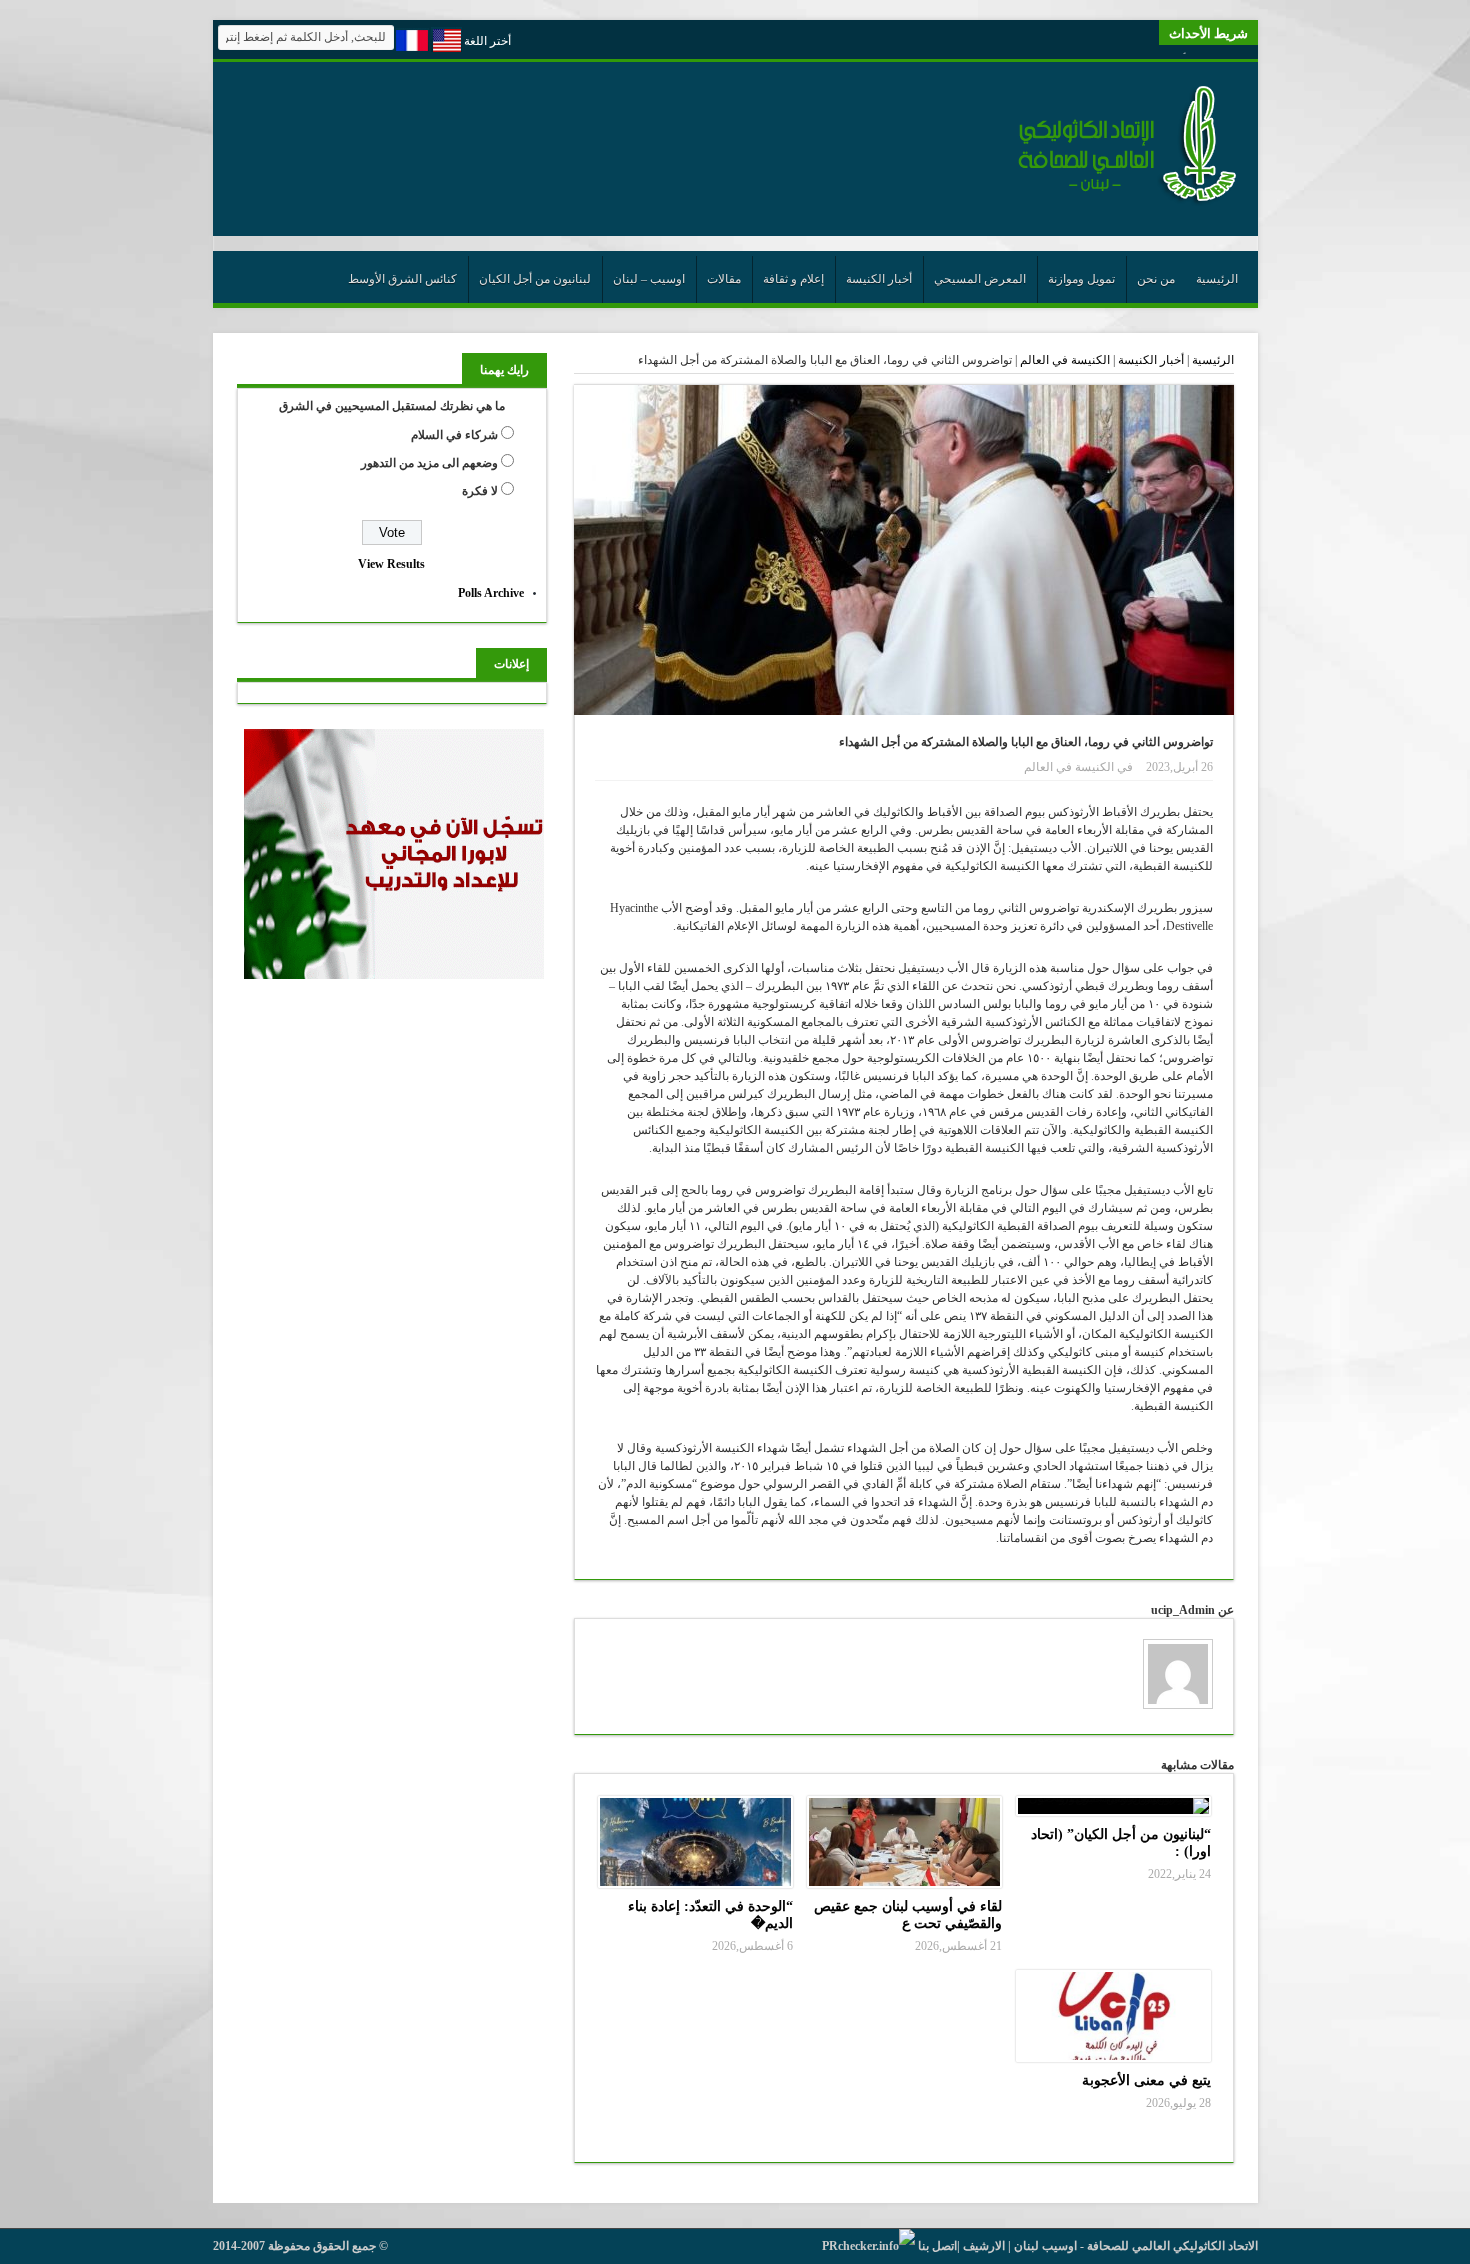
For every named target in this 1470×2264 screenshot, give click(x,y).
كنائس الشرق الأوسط (402, 279)
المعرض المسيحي (980, 279)
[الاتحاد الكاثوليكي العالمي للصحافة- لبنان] (1116, 202)
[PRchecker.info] (868, 2246)
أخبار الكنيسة (879, 279)
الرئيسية (1217, 279)
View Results (391, 564)
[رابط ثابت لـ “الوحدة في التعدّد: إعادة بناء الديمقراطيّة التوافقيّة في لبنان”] (695, 1842)
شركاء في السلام (454, 435)
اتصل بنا (937, 2246)
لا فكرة (480, 491)
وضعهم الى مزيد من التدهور (429, 463)
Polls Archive (491, 593)
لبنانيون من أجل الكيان (535, 279)
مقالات (724, 279)
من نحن (1156, 279)
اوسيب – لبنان (649, 279)
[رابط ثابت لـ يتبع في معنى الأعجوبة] (1113, 2016)
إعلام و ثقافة (793, 279)
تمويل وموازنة (1081, 279)
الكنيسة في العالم (1065, 360)
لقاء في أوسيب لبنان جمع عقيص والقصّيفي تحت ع (908, 1914)
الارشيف (984, 2246)
